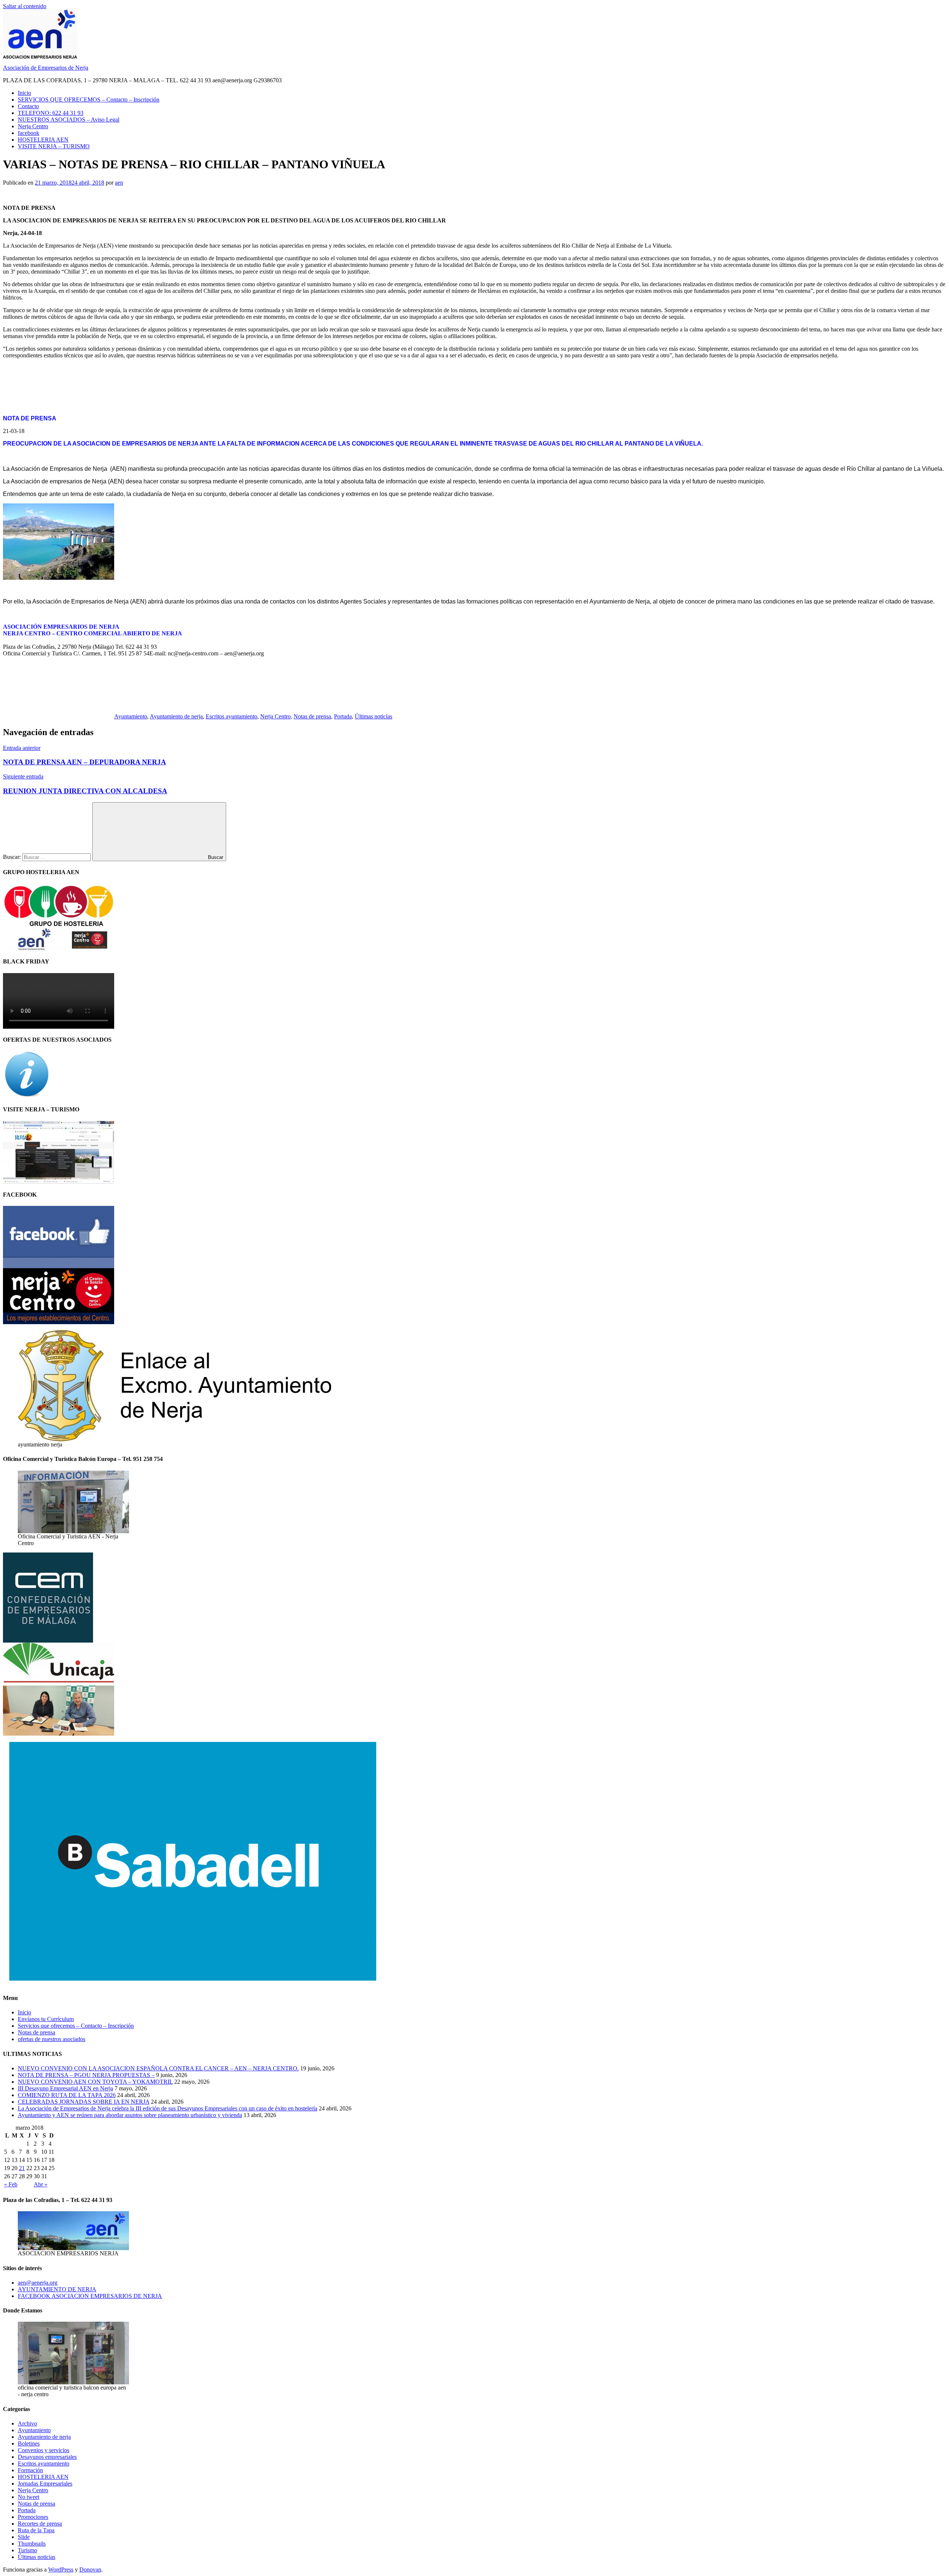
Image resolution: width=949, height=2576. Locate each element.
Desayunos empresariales (47, 2457)
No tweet (29, 2497)
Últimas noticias (373, 716)
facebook (29, 133)
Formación (30, 2470)
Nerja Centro (33, 126)
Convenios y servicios (44, 2450)
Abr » (41, 2184)
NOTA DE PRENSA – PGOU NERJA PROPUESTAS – (86, 2075)
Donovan (90, 2570)
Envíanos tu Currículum (46, 2019)
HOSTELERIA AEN (43, 140)
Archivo (27, 2423)
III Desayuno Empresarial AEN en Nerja (65, 2088)
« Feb (11, 2184)
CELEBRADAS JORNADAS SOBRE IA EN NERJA (84, 2102)
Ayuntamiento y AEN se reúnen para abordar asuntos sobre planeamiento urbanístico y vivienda (130, 2115)
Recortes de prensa (40, 2524)
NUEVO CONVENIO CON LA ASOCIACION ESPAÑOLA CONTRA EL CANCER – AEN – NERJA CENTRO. (158, 2068)
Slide (24, 2537)
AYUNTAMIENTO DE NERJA (57, 2289)
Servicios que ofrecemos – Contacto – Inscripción (76, 2026)
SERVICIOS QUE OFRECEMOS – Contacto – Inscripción (89, 100)
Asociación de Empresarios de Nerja (46, 68)
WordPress (61, 2570)
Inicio (24, 93)
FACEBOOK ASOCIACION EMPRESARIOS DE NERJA (90, 2296)
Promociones (33, 2517)
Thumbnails (32, 2544)
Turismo (27, 2550)
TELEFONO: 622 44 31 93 (51, 113)
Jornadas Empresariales (45, 2484)
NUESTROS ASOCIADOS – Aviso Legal (69, 120)
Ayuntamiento (131, 716)
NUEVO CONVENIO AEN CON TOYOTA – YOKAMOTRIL (95, 2082)
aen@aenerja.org (38, 2283)
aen (119, 183)
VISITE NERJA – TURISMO (54, 146)
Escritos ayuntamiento (232, 716)
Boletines (29, 2443)
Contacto (28, 106)
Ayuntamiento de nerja (176, 716)
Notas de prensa (312, 716)
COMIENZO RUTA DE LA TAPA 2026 (67, 2095)
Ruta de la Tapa (36, 2530)
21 (22, 2168)
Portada (343, 716)
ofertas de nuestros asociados (52, 2039)
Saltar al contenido (25, 6)
